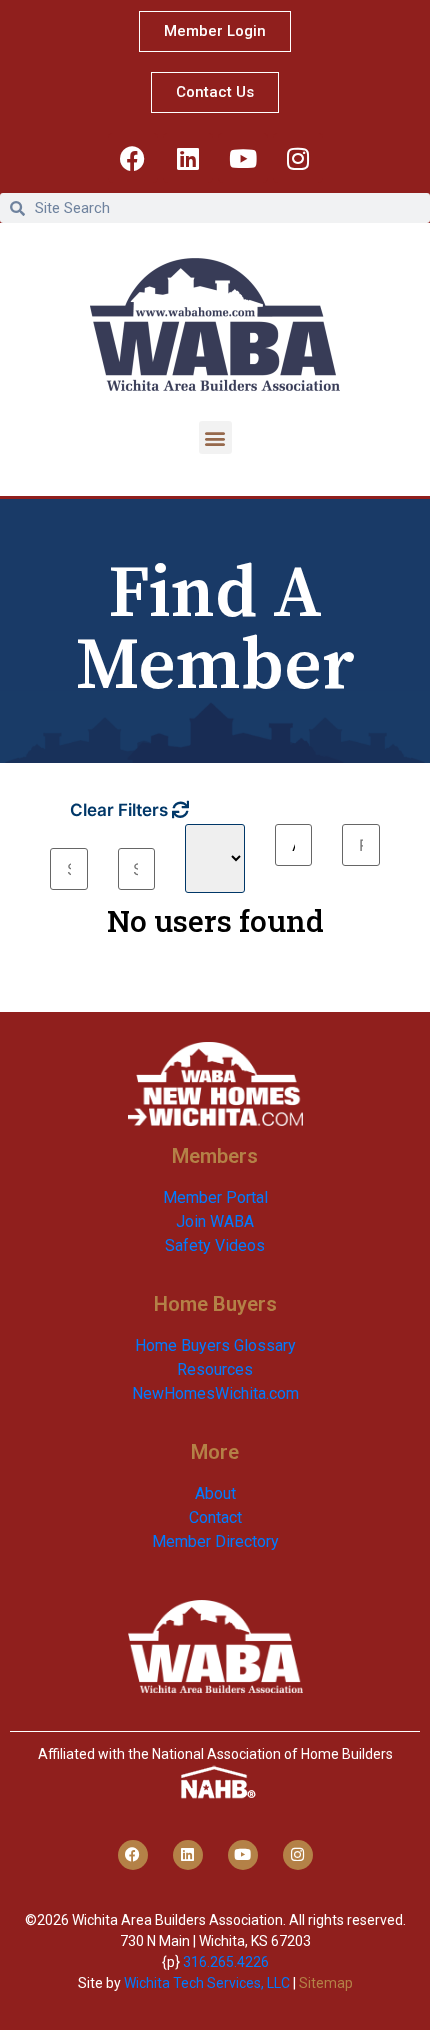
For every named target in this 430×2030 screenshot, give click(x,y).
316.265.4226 (226, 1962)
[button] (215, 437)
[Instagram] (298, 158)
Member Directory (215, 1541)
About (215, 1493)
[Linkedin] (188, 158)
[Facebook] (133, 158)
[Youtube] (243, 158)
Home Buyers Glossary (215, 1345)
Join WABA (215, 1221)
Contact (215, 1517)
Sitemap (326, 1983)
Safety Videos (215, 1245)
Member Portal (215, 1197)
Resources (215, 1369)
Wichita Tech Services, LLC (207, 1983)
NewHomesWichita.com (215, 1393)
